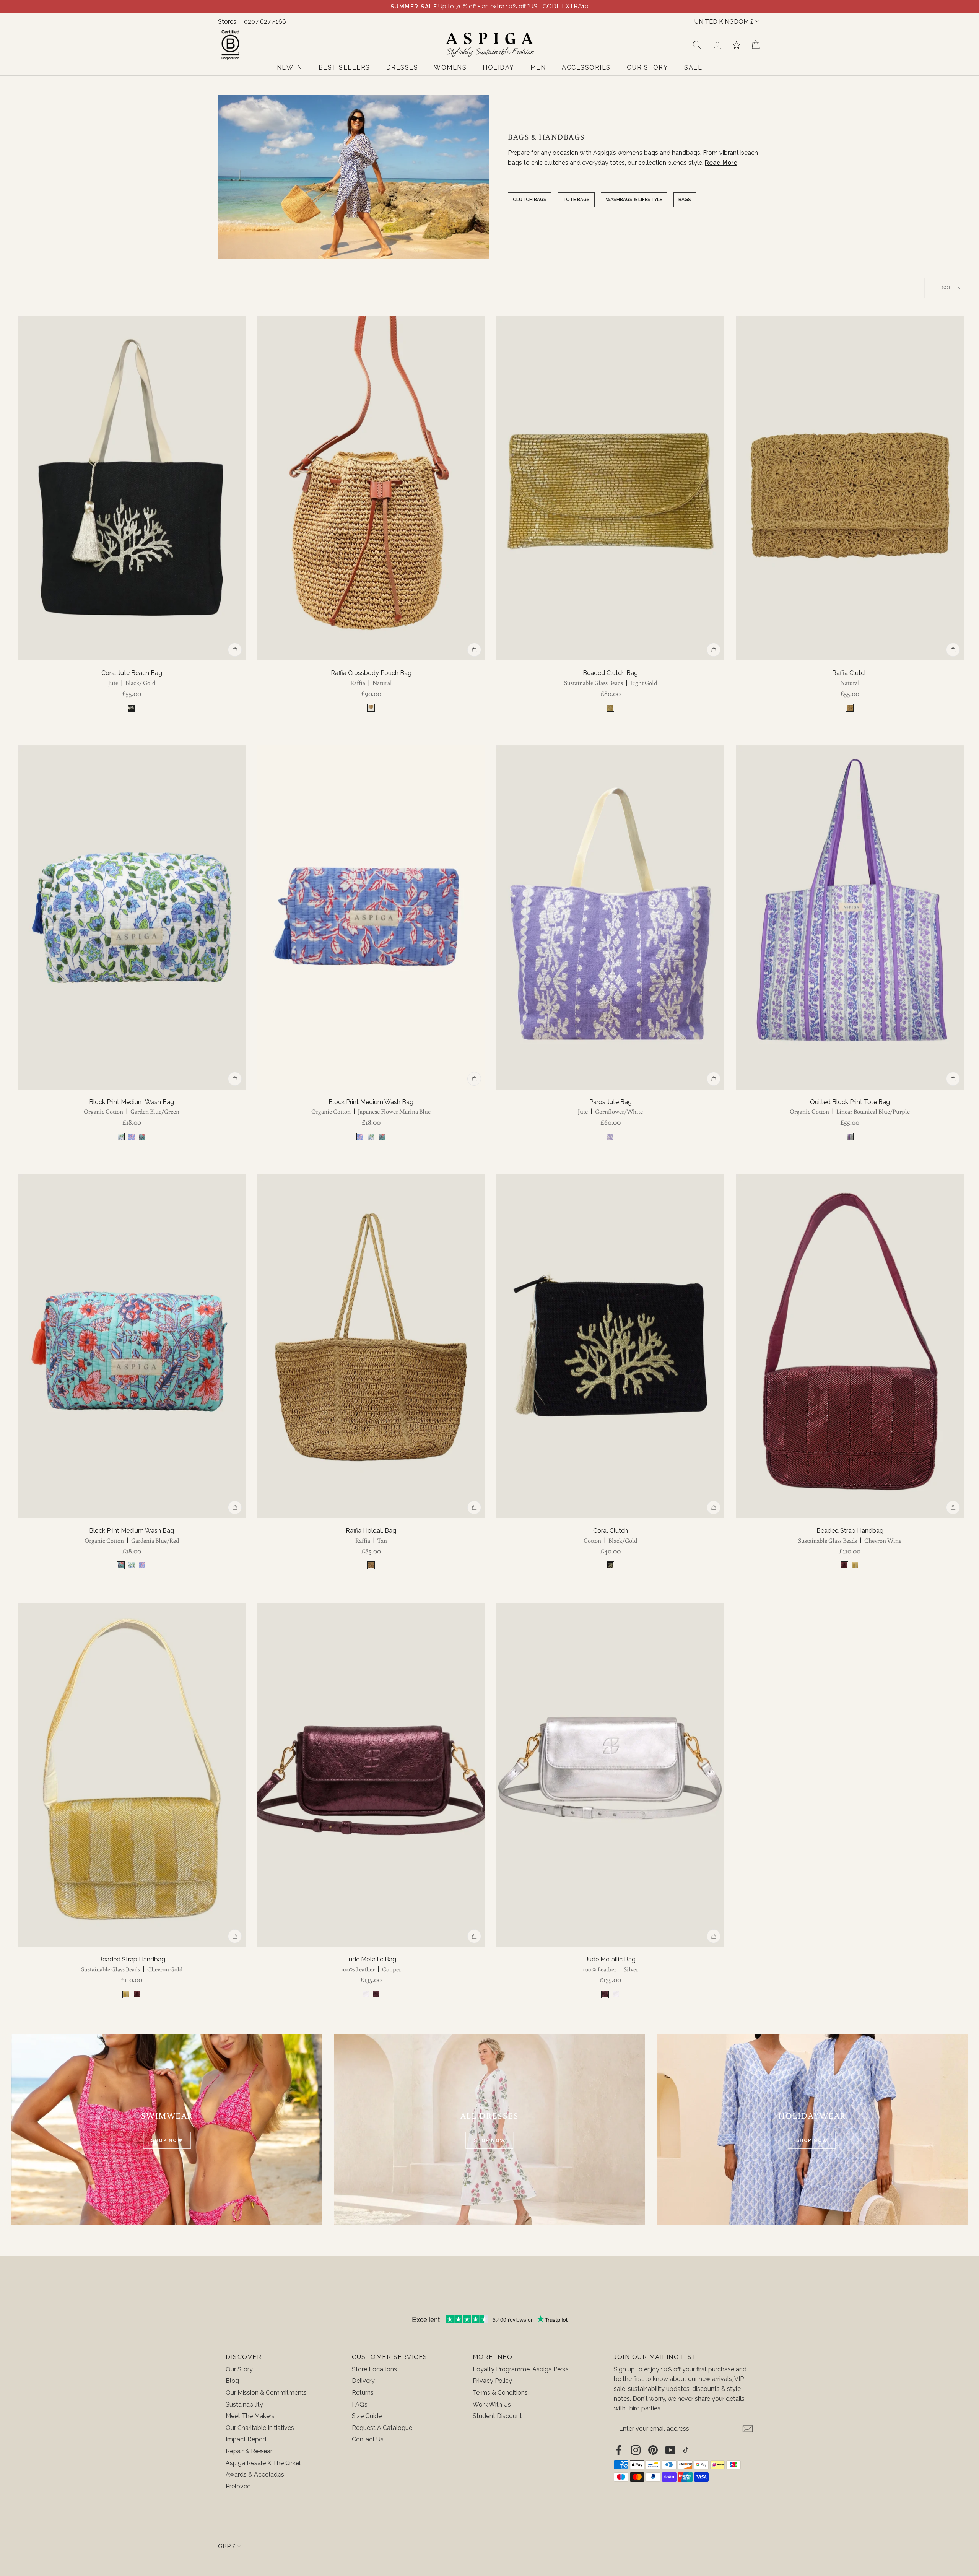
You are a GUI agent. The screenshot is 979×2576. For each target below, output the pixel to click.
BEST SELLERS (344, 67)
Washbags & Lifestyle (634, 200)
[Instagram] (636, 2450)
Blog (232, 2381)
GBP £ (227, 2546)
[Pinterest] (653, 2450)
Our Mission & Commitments (266, 2393)
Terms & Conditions (500, 2393)
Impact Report (246, 2439)
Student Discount (497, 2416)
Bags (685, 200)
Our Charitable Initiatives (260, 2428)
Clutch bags (530, 200)
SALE (693, 67)
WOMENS (450, 67)
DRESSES (402, 67)
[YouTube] (670, 2450)
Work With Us (492, 2404)
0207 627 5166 (265, 22)
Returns (363, 2393)
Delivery (363, 2381)
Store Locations (374, 2369)
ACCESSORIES (586, 67)
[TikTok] (686, 2450)
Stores (227, 22)
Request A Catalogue (382, 2428)
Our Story (239, 2369)
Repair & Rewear (249, 2451)
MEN (538, 67)
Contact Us (368, 2439)
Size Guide (367, 2416)
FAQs (360, 2404)
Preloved (238, 2486)
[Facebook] (619, 2450)
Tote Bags (576, 200)
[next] (235, 488)
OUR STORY (648, 67)
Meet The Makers (250, 2416)
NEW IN (290, 67)
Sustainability (244, 2404)
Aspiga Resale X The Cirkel (263, 2463)
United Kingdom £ (724, 22)
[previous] (28, 488)
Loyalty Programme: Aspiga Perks (521, 2369)
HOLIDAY (498, 67)
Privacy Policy (492, 2381)
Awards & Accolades (255, 2474)
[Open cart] (756, 45)
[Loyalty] (737, 45)
